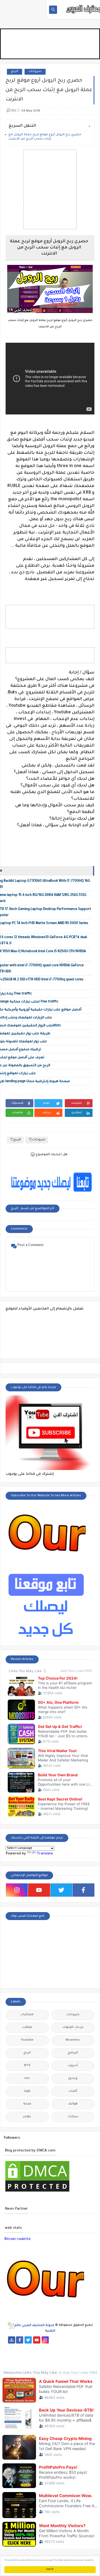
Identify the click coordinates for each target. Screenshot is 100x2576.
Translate (45, 1854)
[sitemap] (12, 2340)
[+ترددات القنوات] (28, 2347)
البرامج (73, 2053)
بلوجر (27, 2117)
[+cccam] (54, 2347)
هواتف (73, 2104)
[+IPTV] (45, 2347)
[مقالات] (80, 2354)
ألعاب (73, 2091)
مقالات (27, 2028)
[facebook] (83, 1890)
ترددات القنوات (73, 2028)
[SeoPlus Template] (11, 2326)
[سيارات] (88, 2340)
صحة (27, 2104)
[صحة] (79, 2340)
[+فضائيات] (20, 2347)
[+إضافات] (37, 2354)
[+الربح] (88, 2347)
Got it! (50, 2569)
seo (27, 2079)
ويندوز (73, 2079)
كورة (27, 2091)
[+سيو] (54, 2354)
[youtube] (39, 1890)
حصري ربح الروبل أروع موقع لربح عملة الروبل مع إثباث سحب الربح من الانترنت (45, 137)
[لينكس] (71, 2354)
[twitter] (61, 1890)
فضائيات (27, 2015)
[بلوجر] (20, 2354)
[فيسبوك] (62, 2340)
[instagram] (17, 1890)
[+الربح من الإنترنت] (11, 2354)
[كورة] (71, 2340)
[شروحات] (88, 2354)
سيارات (73, 2117)
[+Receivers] (63, 2347)
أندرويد (73, 2066)
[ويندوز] (63, 2354)
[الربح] (80, 2347)
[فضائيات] (11, 2347)
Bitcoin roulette (17, 2239)
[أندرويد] (41, 2361)
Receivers (73, 2040)
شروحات (35, 72)
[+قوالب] (28, 2354)
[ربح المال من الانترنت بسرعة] (71, 2347)
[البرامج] (58, 2361)
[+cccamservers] (37, 2347)
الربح (15, 72)
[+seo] (45, 2354)
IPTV (27, 2066)
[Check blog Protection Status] (37, 2192)
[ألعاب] (50, 2361)
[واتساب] (54, 2340)
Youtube (27, 2040)
